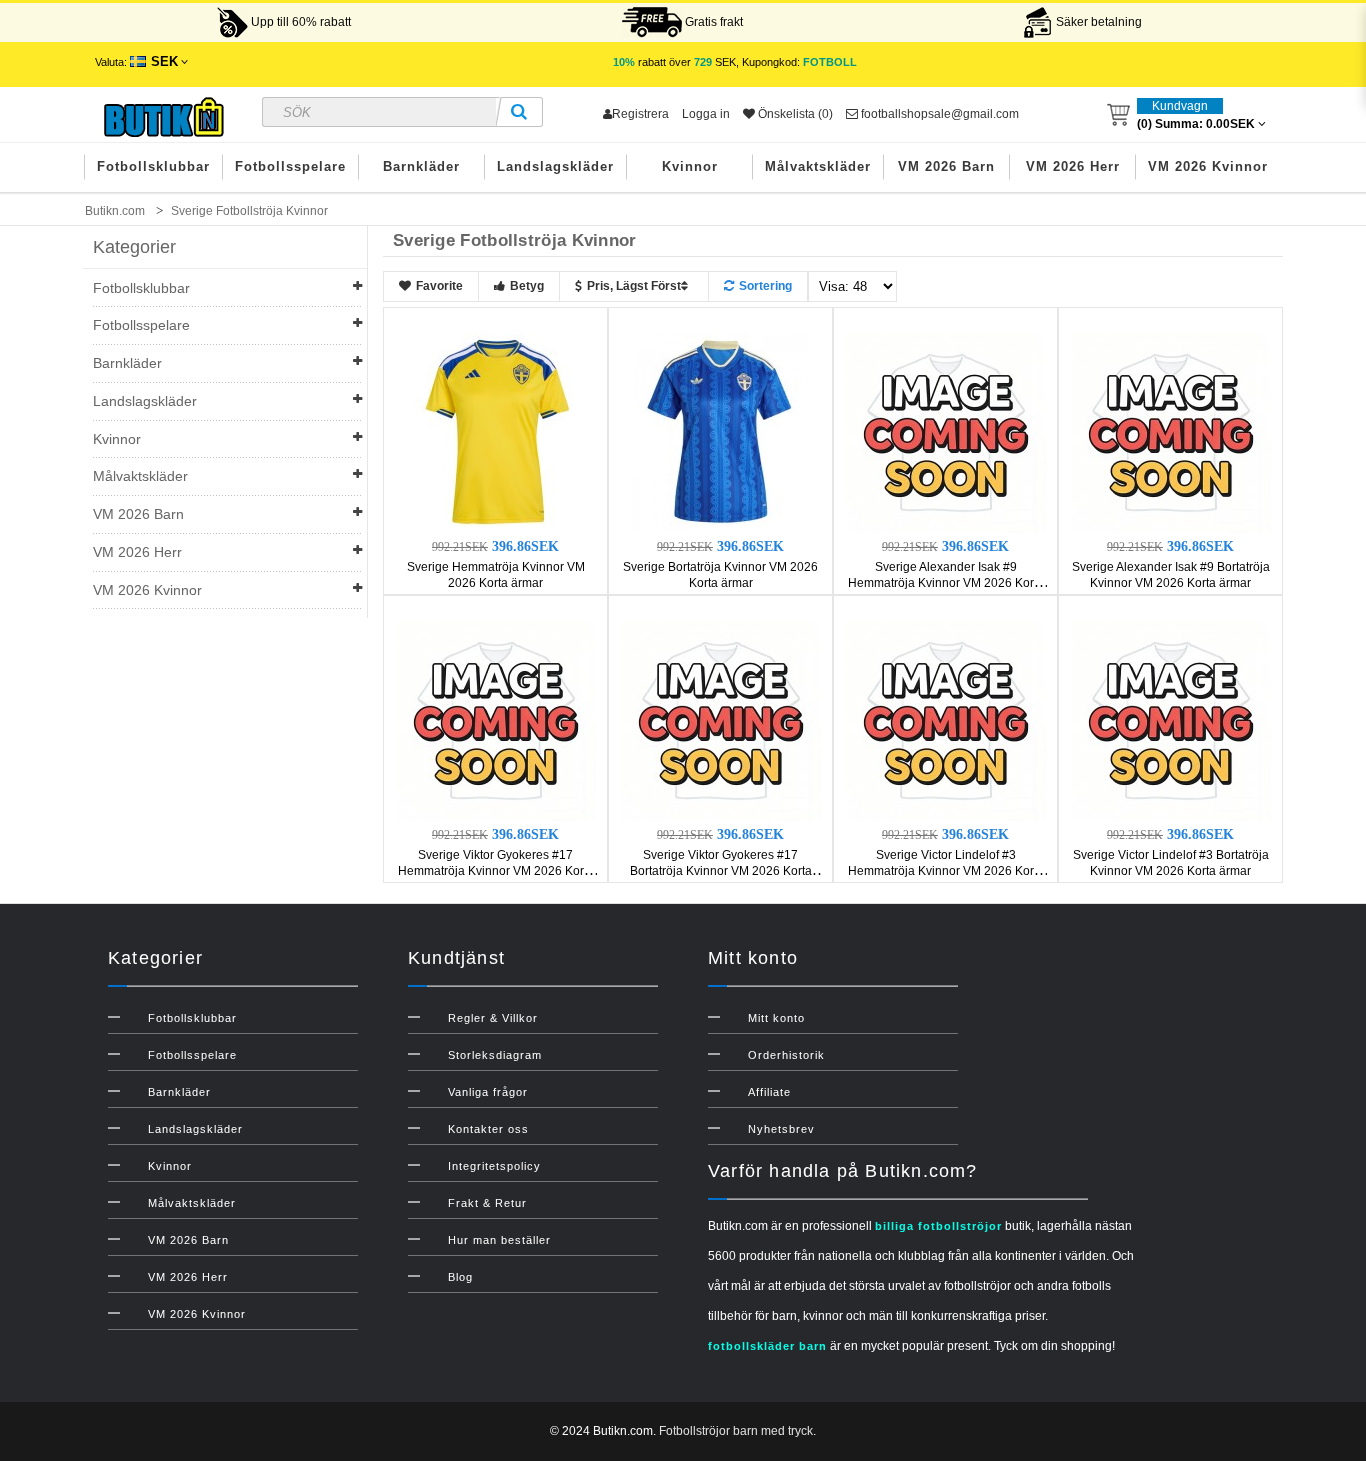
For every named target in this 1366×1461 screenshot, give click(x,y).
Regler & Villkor (493, 1018)
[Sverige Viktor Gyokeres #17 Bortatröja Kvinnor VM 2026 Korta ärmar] (721, 720)
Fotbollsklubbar (153, 166)
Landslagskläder (555, 166)
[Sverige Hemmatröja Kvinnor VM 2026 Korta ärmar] (496, 432)
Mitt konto (776, 1018)
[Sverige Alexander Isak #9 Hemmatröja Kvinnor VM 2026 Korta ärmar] (946, 432)
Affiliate (769, 1092)
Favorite (439, 286)
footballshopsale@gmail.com (938, 114)
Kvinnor (690, 166)
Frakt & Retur (487, 1203)
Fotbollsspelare (290, 166)
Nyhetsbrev (781, 1129)
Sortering (765, 286)
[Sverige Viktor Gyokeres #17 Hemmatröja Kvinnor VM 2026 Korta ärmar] (496, 720)
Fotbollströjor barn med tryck (736, 1431)
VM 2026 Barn (946, 166)
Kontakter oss (488, 1129)
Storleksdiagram (495, 1055)
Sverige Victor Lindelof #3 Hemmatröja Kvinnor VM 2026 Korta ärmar (946, 871)
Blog (460, 1277)
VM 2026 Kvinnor (1208, 166)
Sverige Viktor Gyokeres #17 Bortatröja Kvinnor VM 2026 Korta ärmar (721, 871)
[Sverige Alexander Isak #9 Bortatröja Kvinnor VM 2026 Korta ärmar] (1171, 432)
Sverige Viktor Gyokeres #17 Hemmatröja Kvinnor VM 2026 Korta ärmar (496, 871)
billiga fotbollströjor (938, 1226)
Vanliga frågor (488, 1092)
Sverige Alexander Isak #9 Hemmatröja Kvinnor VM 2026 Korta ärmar (946, 583)
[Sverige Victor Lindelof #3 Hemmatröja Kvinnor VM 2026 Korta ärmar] (946, 720)
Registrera (640, 114)
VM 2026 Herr (1073, 166)
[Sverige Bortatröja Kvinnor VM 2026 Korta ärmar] (721, 432)
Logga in (706, 114)
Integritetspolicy (494, 1166)
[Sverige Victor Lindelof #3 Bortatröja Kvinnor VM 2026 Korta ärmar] (1171, 720)
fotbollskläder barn (767, 1346)
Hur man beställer (499, 1240)
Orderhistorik (786, 1055)
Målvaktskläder (818, 166)
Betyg (527, 286)
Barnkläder (421, 166)
